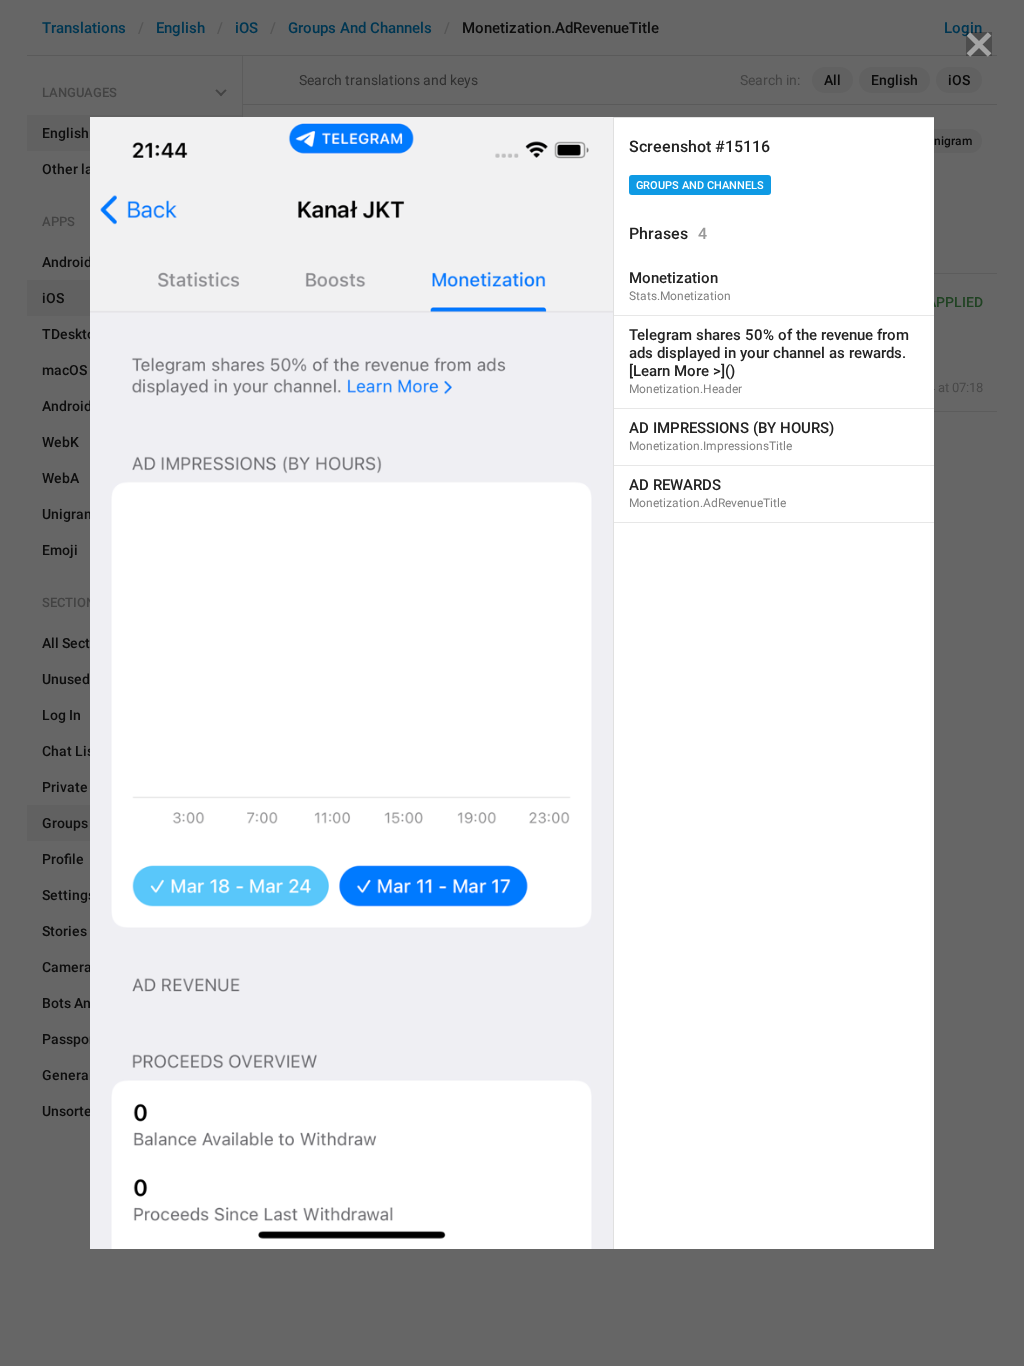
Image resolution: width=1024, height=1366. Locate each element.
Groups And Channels (700, 185)
